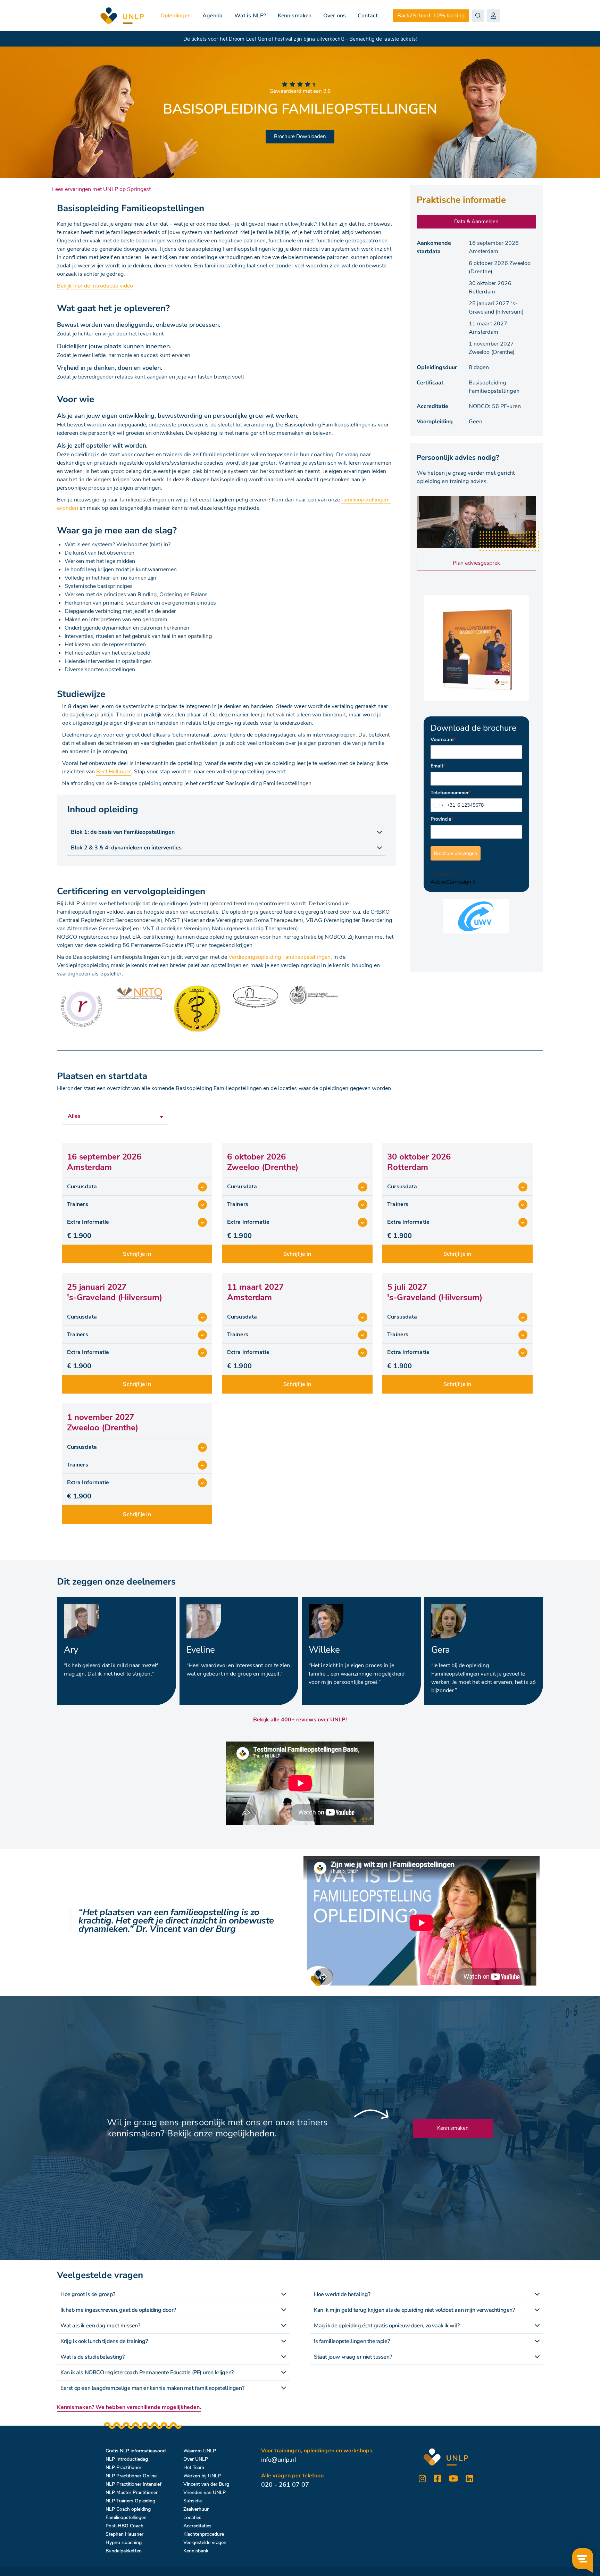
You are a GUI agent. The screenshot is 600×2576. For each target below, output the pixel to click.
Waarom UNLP (200, 2451)
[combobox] (443, 805)
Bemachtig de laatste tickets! (383, 39)
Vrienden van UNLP (205, 2492)
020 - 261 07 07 (285, 2485)
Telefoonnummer (451, 793)
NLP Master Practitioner (132, 2492)
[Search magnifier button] (478, 16)
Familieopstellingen (126, 2517)
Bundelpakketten (124, 2551)
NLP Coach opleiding (128, 2509)
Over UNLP (196, 2459)
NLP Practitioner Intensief (134, 2484)
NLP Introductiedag (127, 2459)
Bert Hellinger (114, 772)
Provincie (442, 819)
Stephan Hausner (124, 2534)
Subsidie (193, 2501)
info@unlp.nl (278, 2460)
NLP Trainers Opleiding (130, 2501)
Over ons (335, 16)
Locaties (192, 2517)
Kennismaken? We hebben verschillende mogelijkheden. (129, 2407)
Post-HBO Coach (124, 2526)
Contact (368, 16)
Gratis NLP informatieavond (136, 2451)
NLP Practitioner (123, 2467)
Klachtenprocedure (204, 2534)
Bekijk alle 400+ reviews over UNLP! (300, 1720)
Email (438, 766)
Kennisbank (196, 2551)
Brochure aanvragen (456, 853)
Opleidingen (176, 16)
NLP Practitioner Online (131, 2476)
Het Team (194, 2467)
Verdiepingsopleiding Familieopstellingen (280, 957)
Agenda (212, 16)
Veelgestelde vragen (205, 2542)
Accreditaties (197, 2526)
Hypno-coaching (124, 2542)
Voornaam (443, 739)
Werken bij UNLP (202, 2476)
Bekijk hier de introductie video (95, 286)
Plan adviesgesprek (476, 563)
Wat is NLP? (250, 16)
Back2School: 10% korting (431, 16)
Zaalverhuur (196, 2509)
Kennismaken (295, 16)
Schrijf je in (137, 1254)
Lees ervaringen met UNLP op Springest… (103, 189)
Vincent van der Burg (206, 2484)
